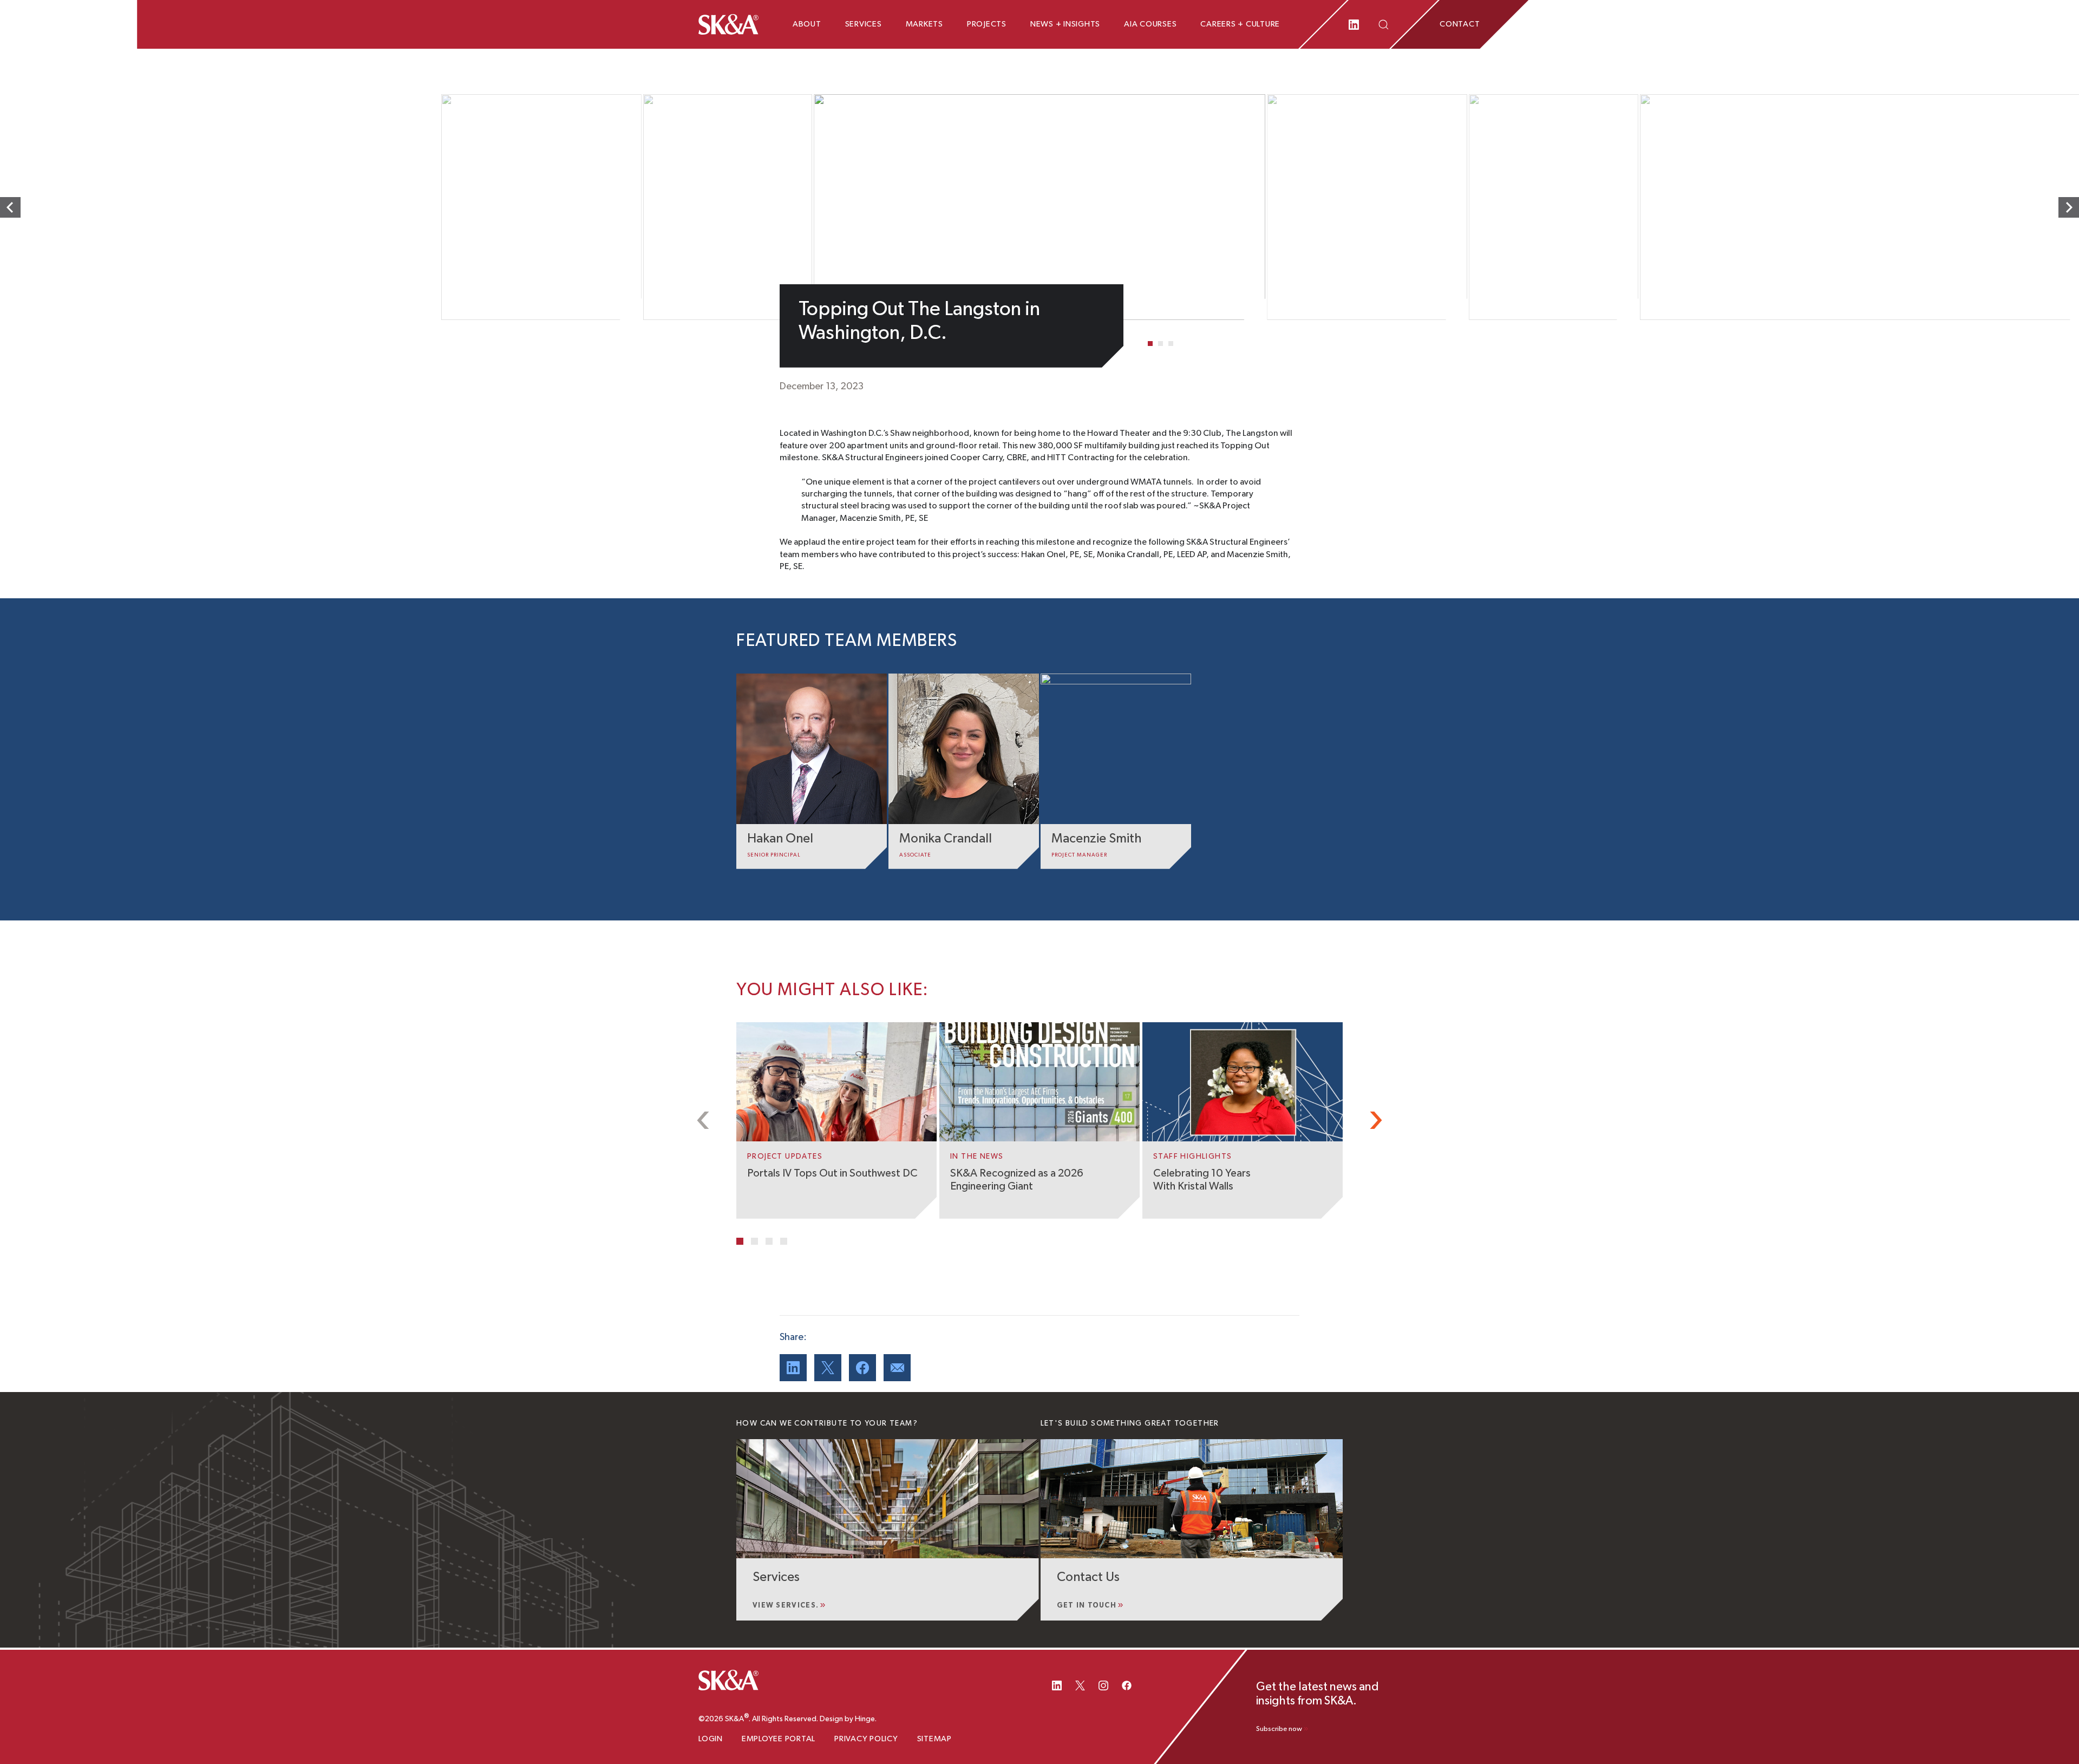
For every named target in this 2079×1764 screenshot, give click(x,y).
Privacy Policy (866, 1739)
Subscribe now (1279, 1729)
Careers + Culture (1240, 24)
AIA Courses (1150, 24)
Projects (987, 24)
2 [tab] (1161, 344)
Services (864, 24)
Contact (1460, 24)
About (807, 24)
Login (711, 1739)
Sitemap (934, 1739)
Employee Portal (779, 1739)
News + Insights (1065, 24)
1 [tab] (1150, 344)
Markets (924, 24)
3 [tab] (1171, 344)
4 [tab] (784, 1241)
